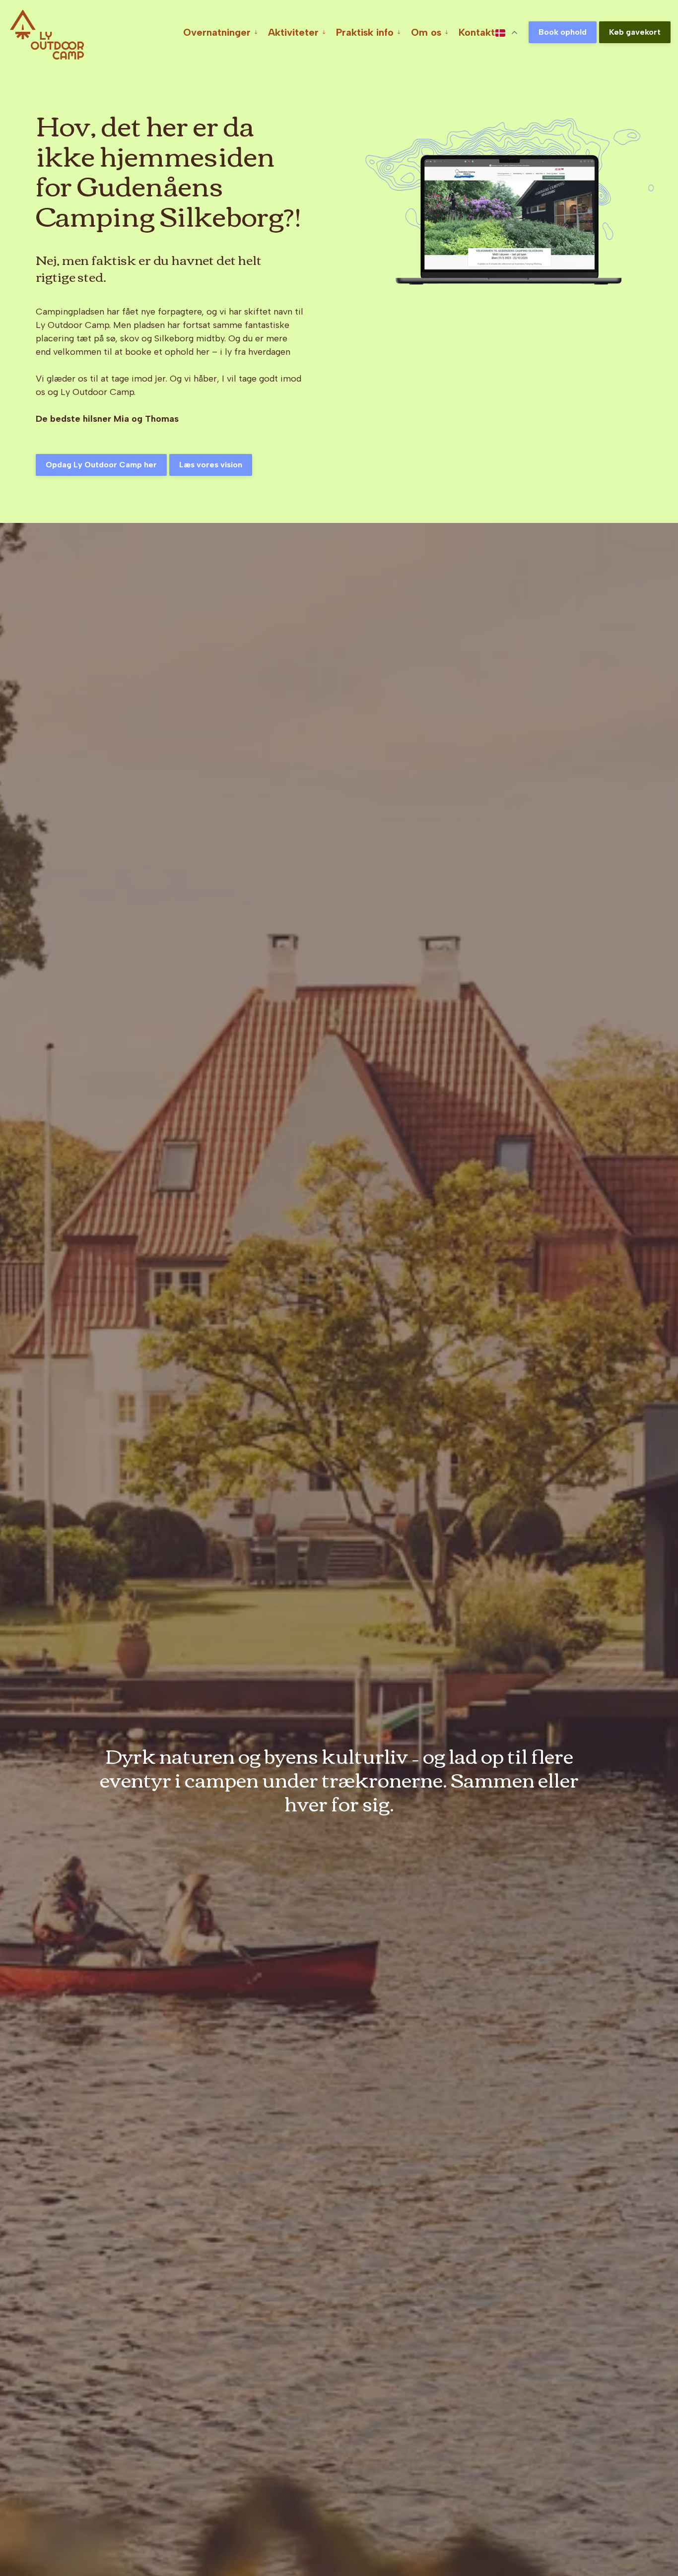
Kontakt (477, 32)
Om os (426, 32)
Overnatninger (217, 32)
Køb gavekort (635, 32)
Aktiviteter (293, 32)
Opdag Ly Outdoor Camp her (101, 465)
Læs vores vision (211, 465)
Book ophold (563, 32)
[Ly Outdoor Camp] (47, 35)
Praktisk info (365, 32)
